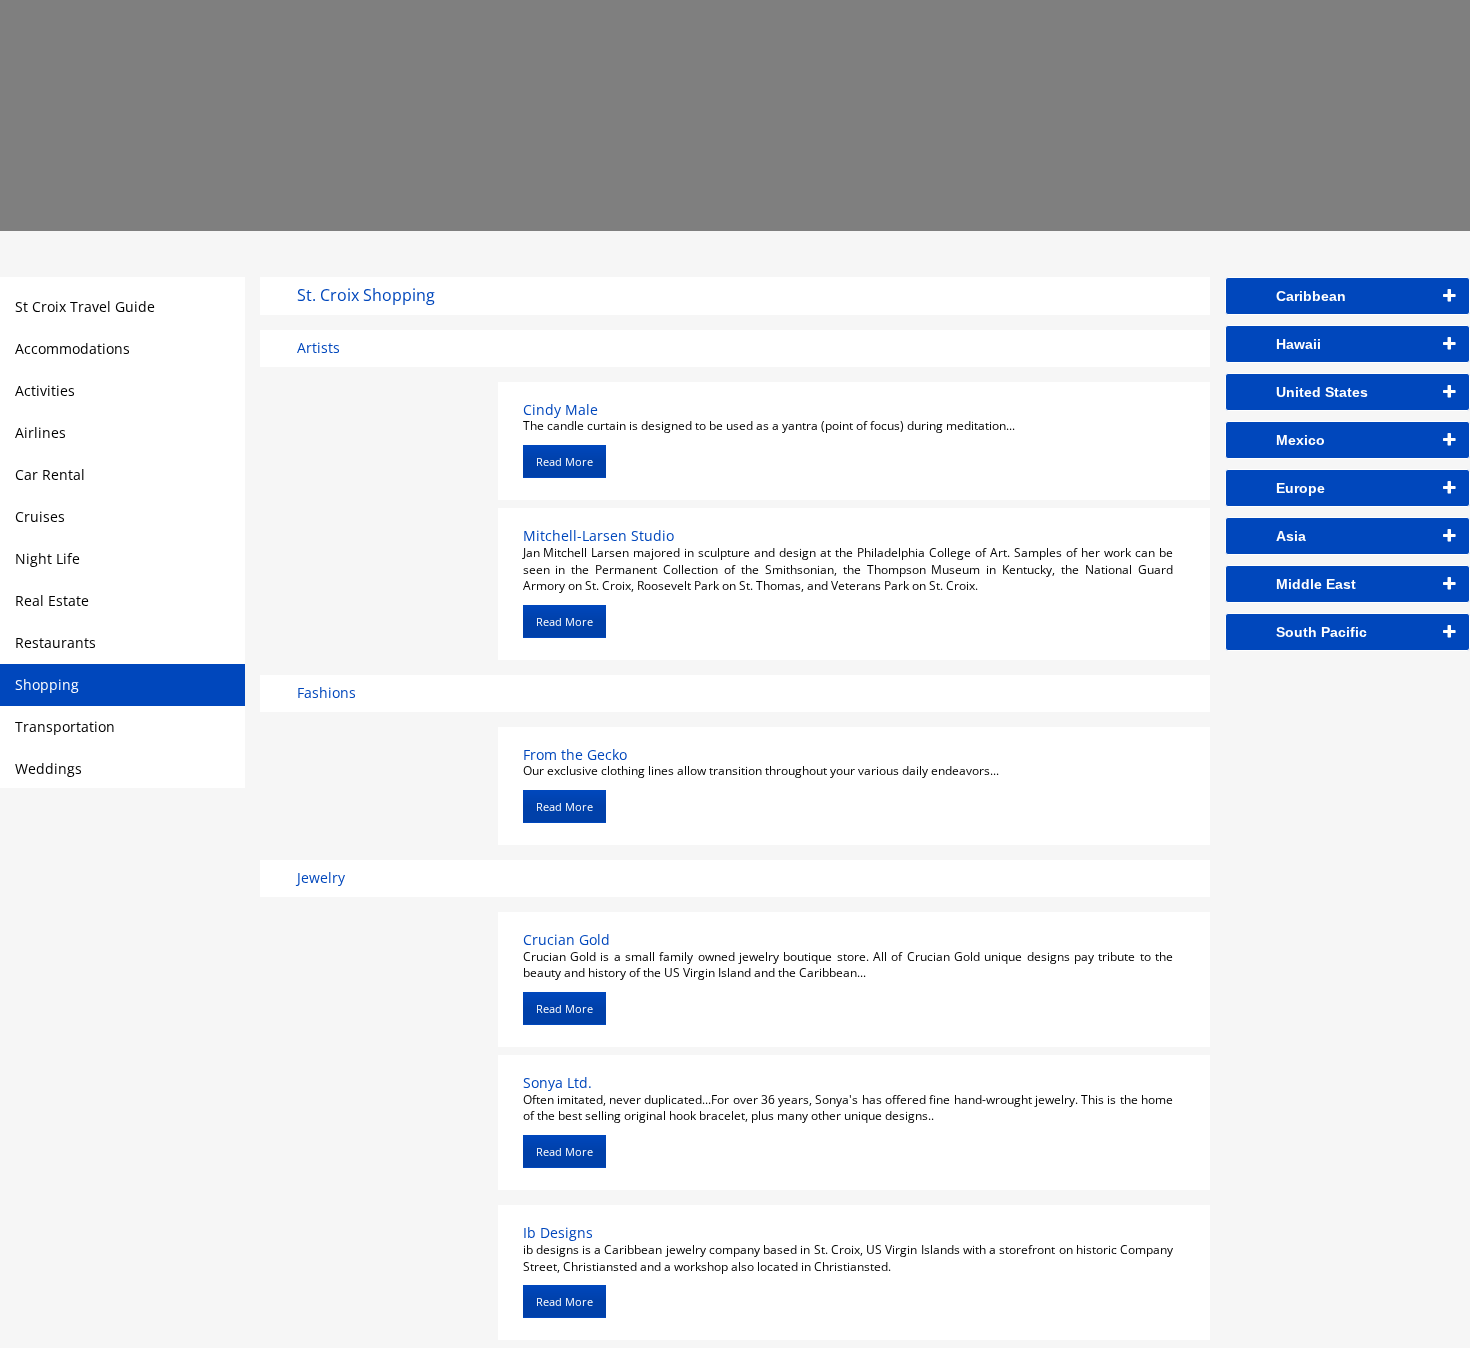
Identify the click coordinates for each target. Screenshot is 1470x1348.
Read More (564, 461)
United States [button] (1322, 392)
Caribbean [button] (1311, 296)
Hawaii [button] (1298, 344)
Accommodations (72, 348)
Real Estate (52, 600)
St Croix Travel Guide (85, 306)
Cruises (40, 516)
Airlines (40, 432)
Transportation (65, 726)
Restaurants (55, 642)
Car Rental (50, 474)
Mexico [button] (1300, 440)
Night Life (47, 558)
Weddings (48, 768)
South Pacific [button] (1321, 632)
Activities (45, 390)
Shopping (47, 684)
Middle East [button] (1316, 584)
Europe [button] (1300, 488)
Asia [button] (1291, 536)
